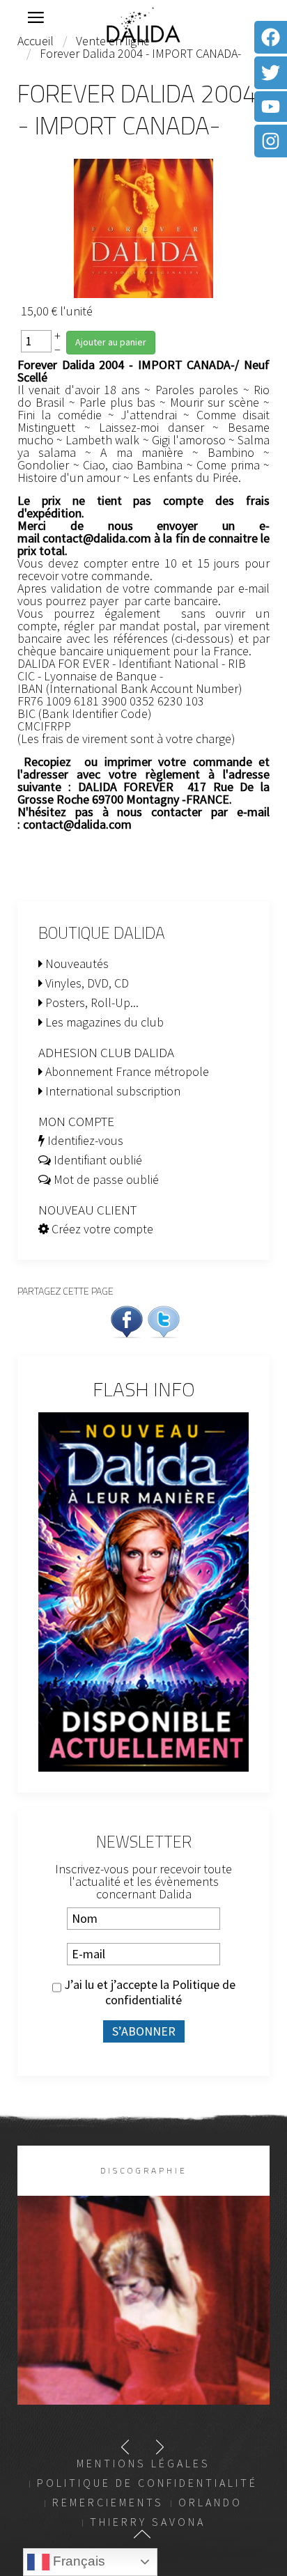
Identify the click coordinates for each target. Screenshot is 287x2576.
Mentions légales (143, 2463)
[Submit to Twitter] (164, 1320)
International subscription (111, 1091)
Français (77, 2561)
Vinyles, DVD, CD (86, 983)
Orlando (210, 2502)
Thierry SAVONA (148, 2522)
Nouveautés (76, 963)
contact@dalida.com (97, 538)
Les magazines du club (103, 1022)
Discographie (144, 2170)
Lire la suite (144, 2323)
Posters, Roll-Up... (91, 1002)
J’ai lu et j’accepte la (148, 1992)
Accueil (36, 41)
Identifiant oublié (96, 1160)
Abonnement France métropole (126, 1071)
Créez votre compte (101, 1229)
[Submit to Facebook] (127, 1320)
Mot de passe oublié (105, 1179)
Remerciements (108, 2502)
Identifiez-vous (84, 1140)
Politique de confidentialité (170, 1992)
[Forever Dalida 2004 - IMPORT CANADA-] (143, 227)
